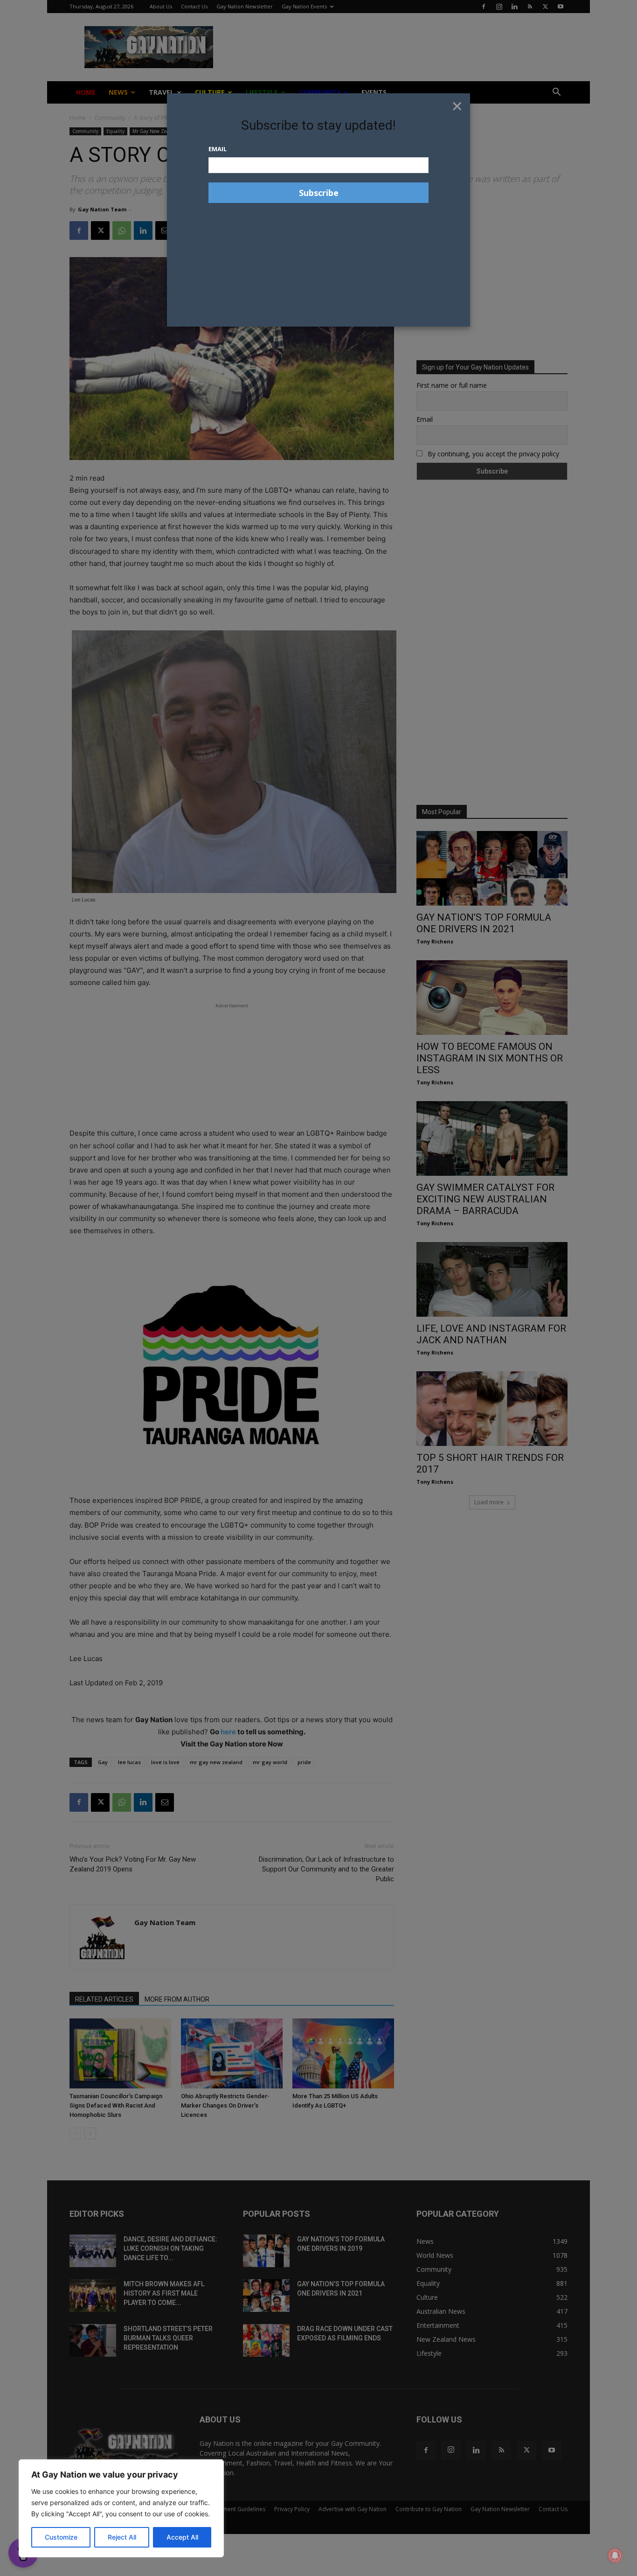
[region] (121, 2508)
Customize (61, 2537)
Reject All (122, 2537)
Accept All (182, 2537)
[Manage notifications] (615, 2555)
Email (218, 149)
